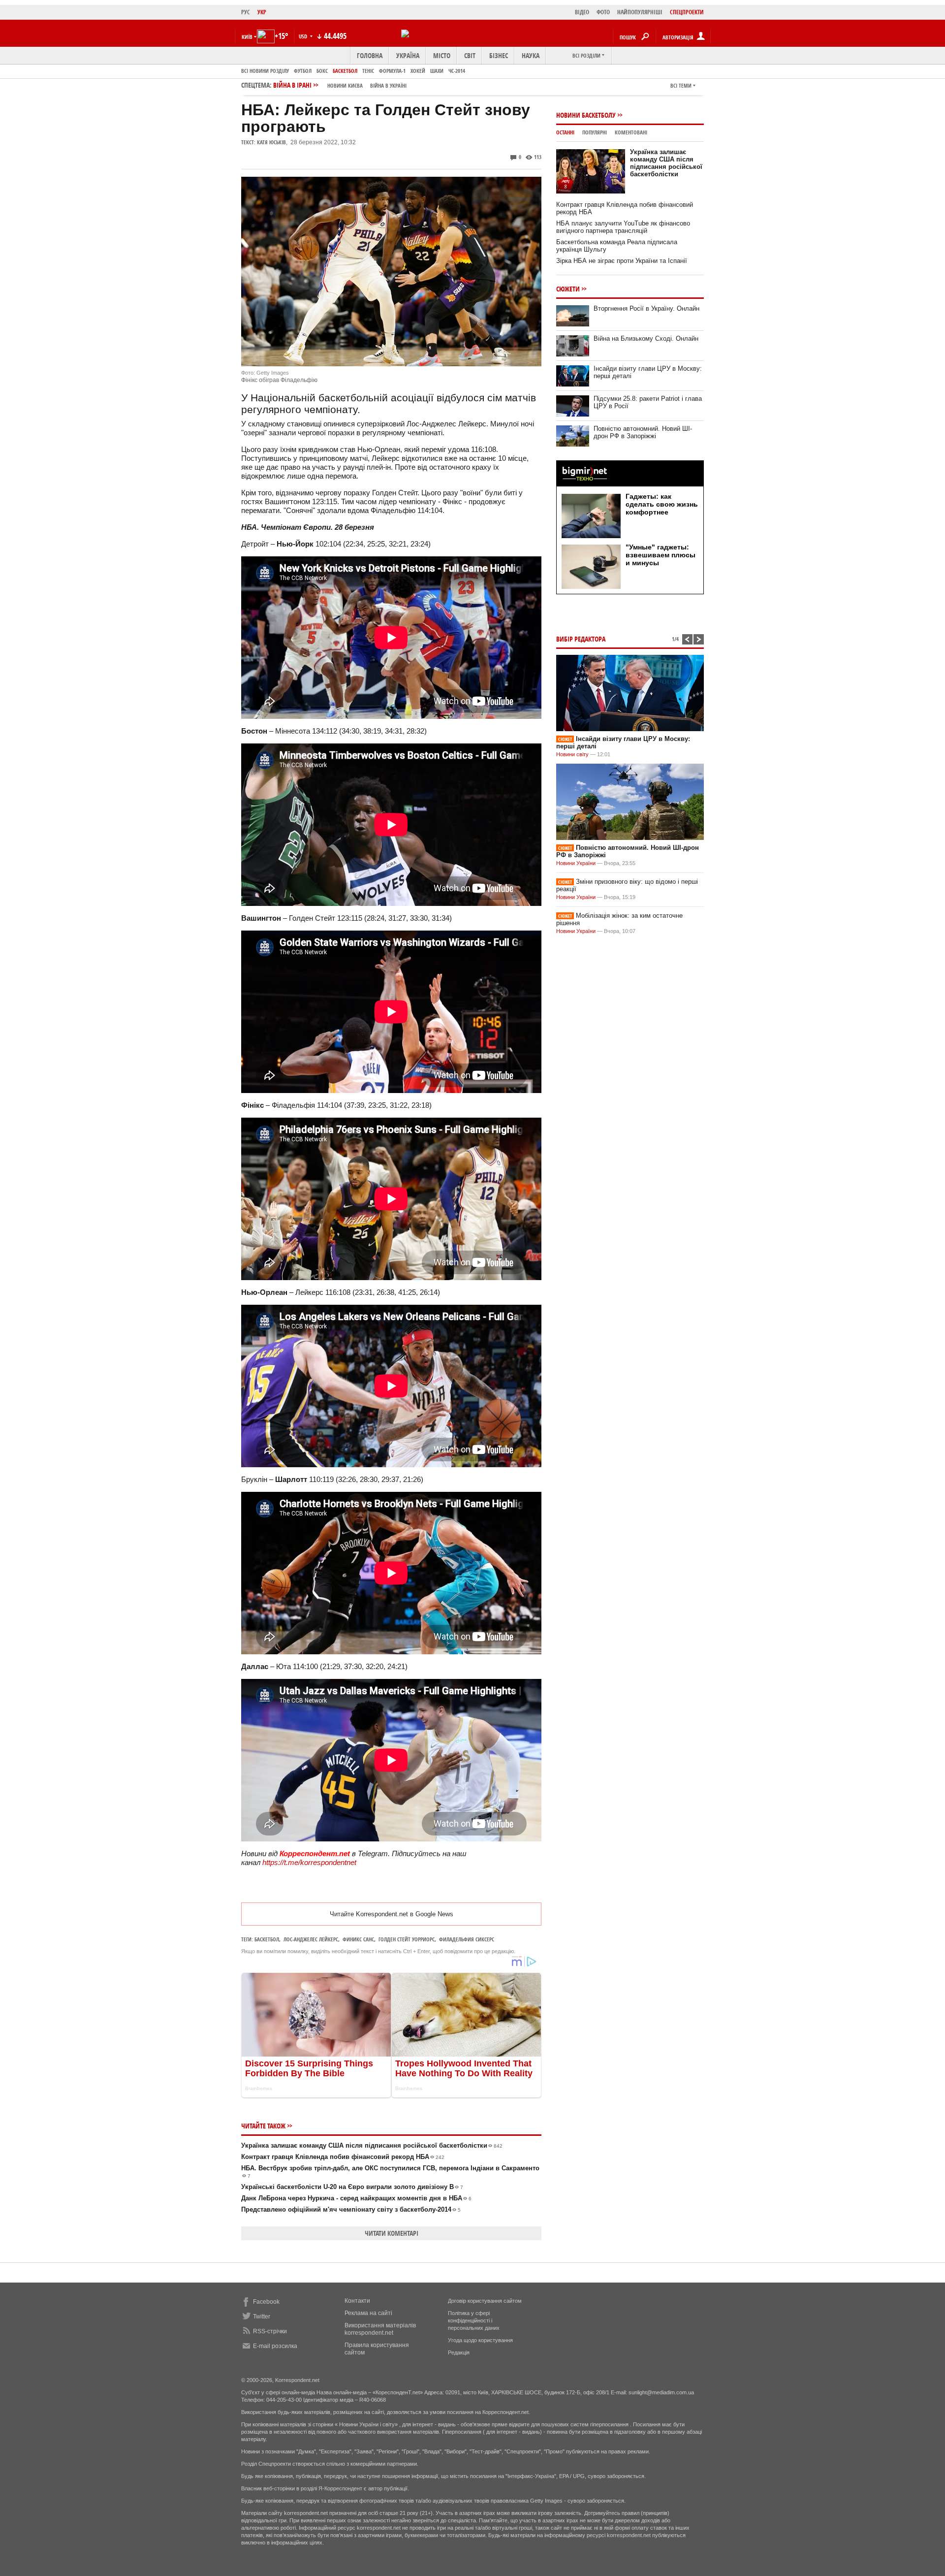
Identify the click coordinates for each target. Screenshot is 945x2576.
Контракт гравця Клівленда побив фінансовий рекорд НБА (343, 2157)
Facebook (266, 2302)
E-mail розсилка (275, 2346)
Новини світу (572, 754)
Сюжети (568, 289)
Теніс (368, 71)
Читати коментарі (392, 2233)
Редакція (459, 2352)
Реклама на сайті (368, 2313)
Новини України (576, 863)
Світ (470, 55)
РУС (246, 12)
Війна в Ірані (340, 85)
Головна (370, 55)
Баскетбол (345, 71)
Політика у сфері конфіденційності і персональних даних (474, 2320)
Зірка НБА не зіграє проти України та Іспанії (622, 261)
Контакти (357, 2301)
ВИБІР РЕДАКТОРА (581, 639)
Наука (531, 55)
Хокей (418, 71)
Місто (442, 55)
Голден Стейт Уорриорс (407, 1939)
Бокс (322, 71)
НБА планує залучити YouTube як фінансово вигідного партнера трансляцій (623, 227)
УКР (262, 12)
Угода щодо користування (480, 2340)
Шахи (437, 71)
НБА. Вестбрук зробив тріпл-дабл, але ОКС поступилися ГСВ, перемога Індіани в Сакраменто (390, 2172)
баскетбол (267, 1939)
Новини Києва (345, 85)
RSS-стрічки (270, 2331)
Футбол (303, 71)
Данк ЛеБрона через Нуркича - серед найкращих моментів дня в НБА (356, 2198)
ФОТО (603, 12)
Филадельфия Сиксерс (467, 1939)
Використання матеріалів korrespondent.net (380, 2329)
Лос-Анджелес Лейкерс (311, 1939)
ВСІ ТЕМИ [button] (681, 85)
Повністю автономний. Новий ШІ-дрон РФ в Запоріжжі (643, 432)
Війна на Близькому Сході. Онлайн (646, 338)
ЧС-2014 (457, 71)
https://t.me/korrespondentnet (309, 1862)
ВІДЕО (582, 12)
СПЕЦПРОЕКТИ (687, 12)
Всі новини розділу (265, 71)
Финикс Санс (358, 1939)
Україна (408, 55)
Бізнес (499, 55)
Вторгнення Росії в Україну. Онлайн (646, 308)
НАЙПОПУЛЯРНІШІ (640, 12)
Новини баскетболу (586, 115)
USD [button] (304, 36)
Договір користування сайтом (485, 2301)
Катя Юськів (271, 142)
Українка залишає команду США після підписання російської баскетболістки (372, 2145)
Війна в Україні (388, 85)
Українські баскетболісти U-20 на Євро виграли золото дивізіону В (352, 2187)
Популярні (595, 132)
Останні (565, 132)
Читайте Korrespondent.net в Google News (392, 1914)
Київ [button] (247, 37)
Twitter (262, 2317)
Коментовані (631, 132)
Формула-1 (392, 71)
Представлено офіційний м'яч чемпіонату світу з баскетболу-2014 (351, 2209)
